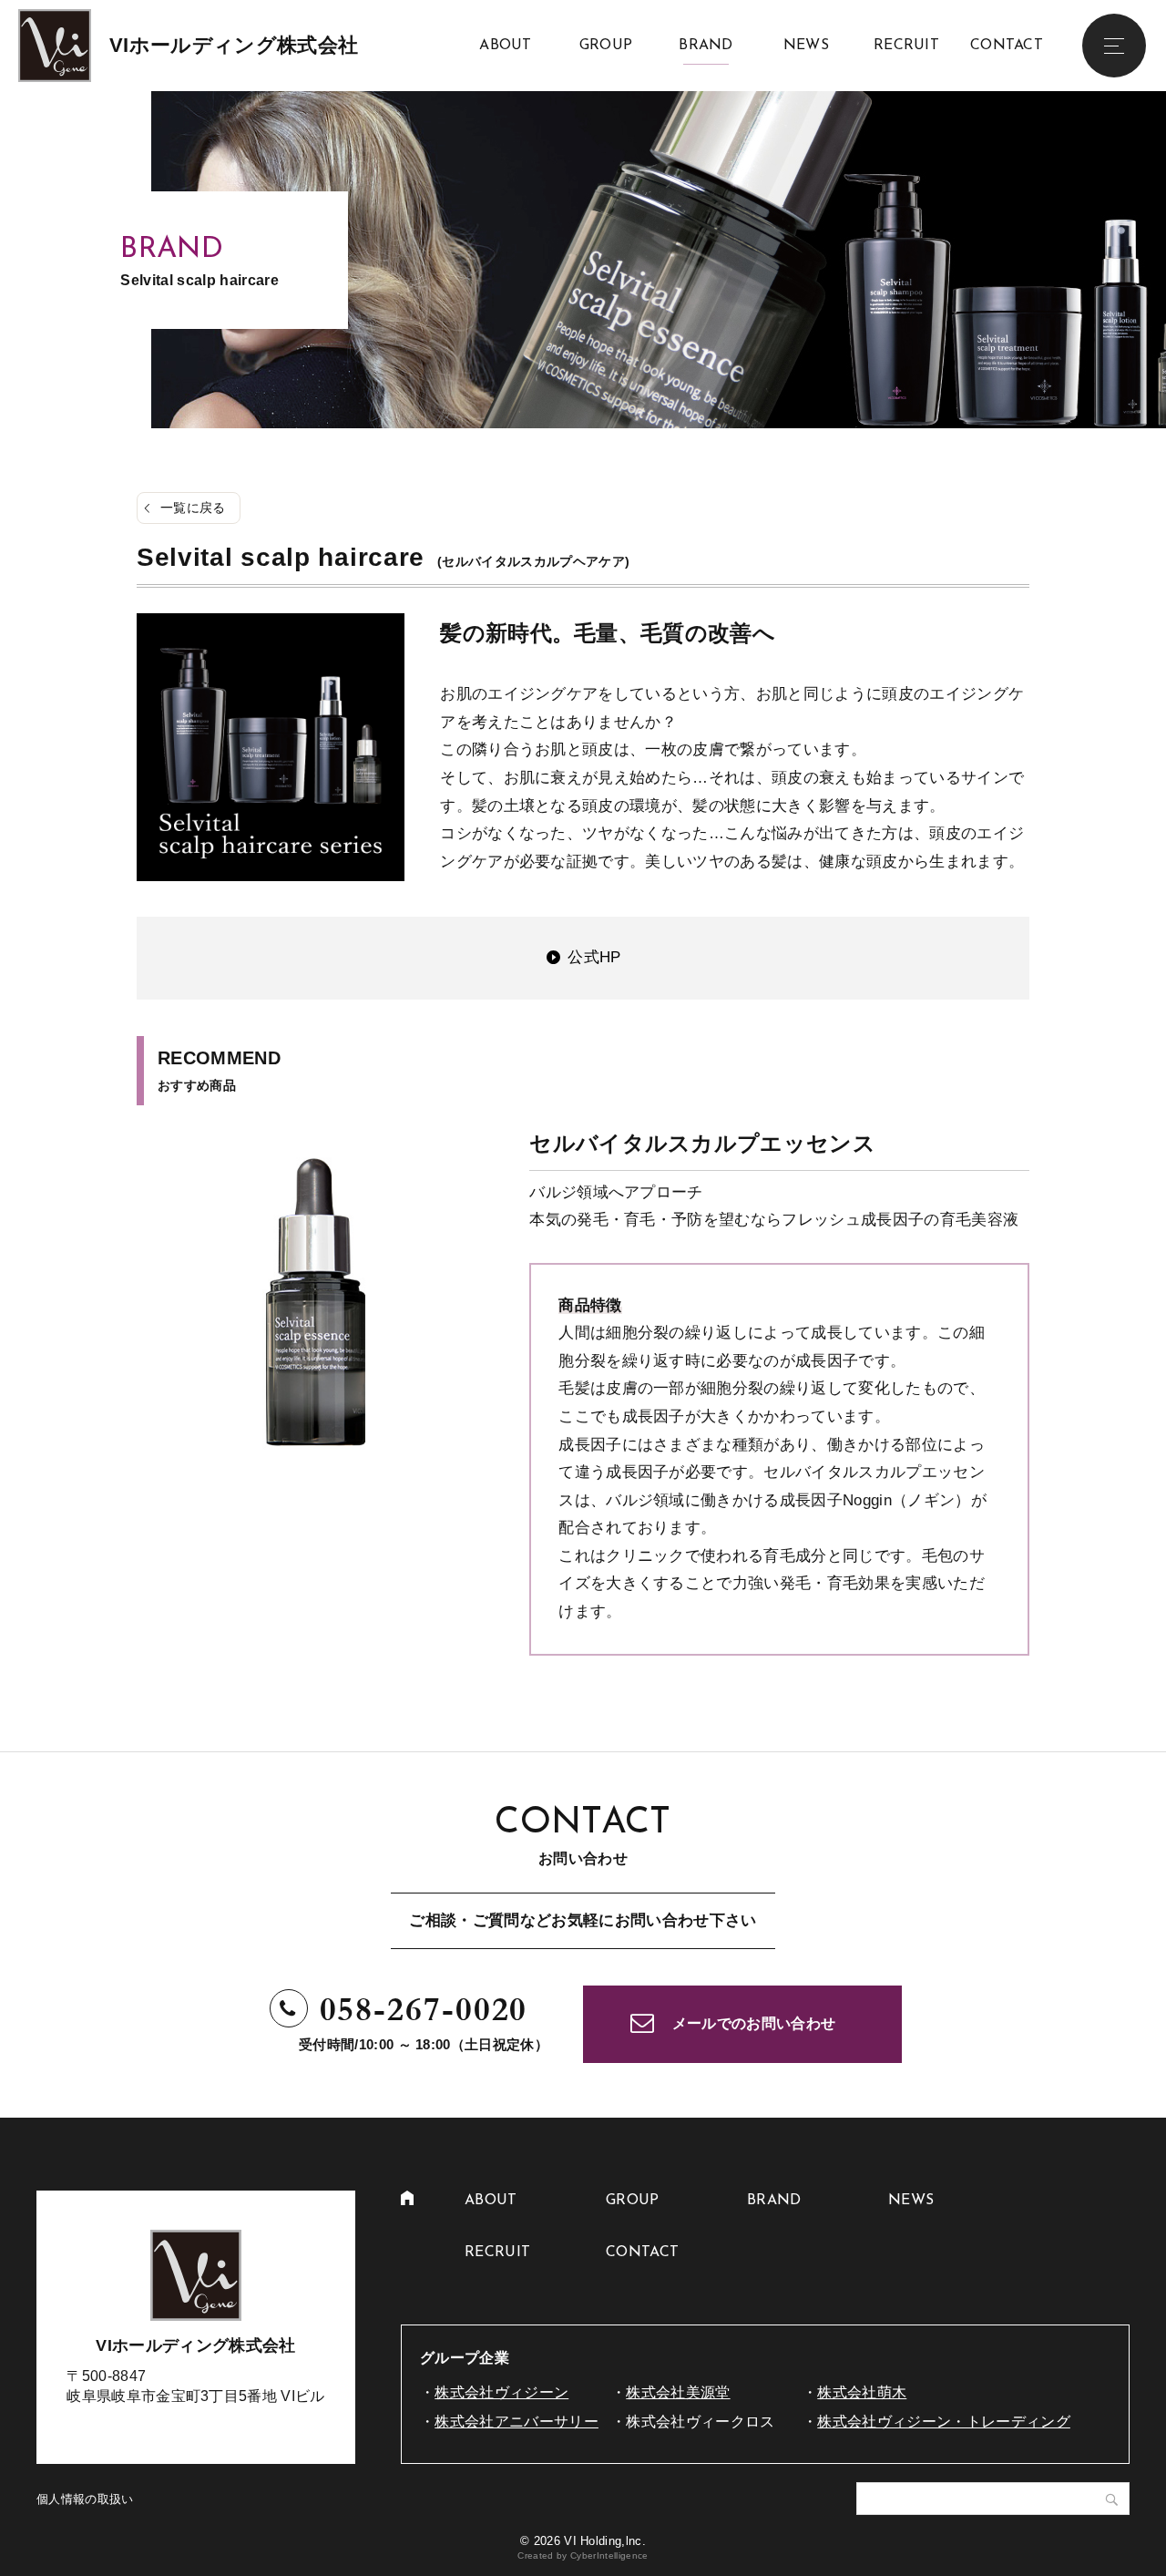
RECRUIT (906, 46)
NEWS (806, 46)
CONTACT (1007, 46)
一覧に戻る (193, 508)
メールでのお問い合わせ (754, 2023)
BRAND (706, 46)
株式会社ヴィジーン (501, 2392)
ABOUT (506, 46)
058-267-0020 (424, 2010)
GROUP (606, 46)
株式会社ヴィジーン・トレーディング (944, 2422)
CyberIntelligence (609, 2555)
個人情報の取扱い (85, 2499)
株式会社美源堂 (678, 2392)
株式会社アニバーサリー (517, 2422)
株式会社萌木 (862, 2392)
